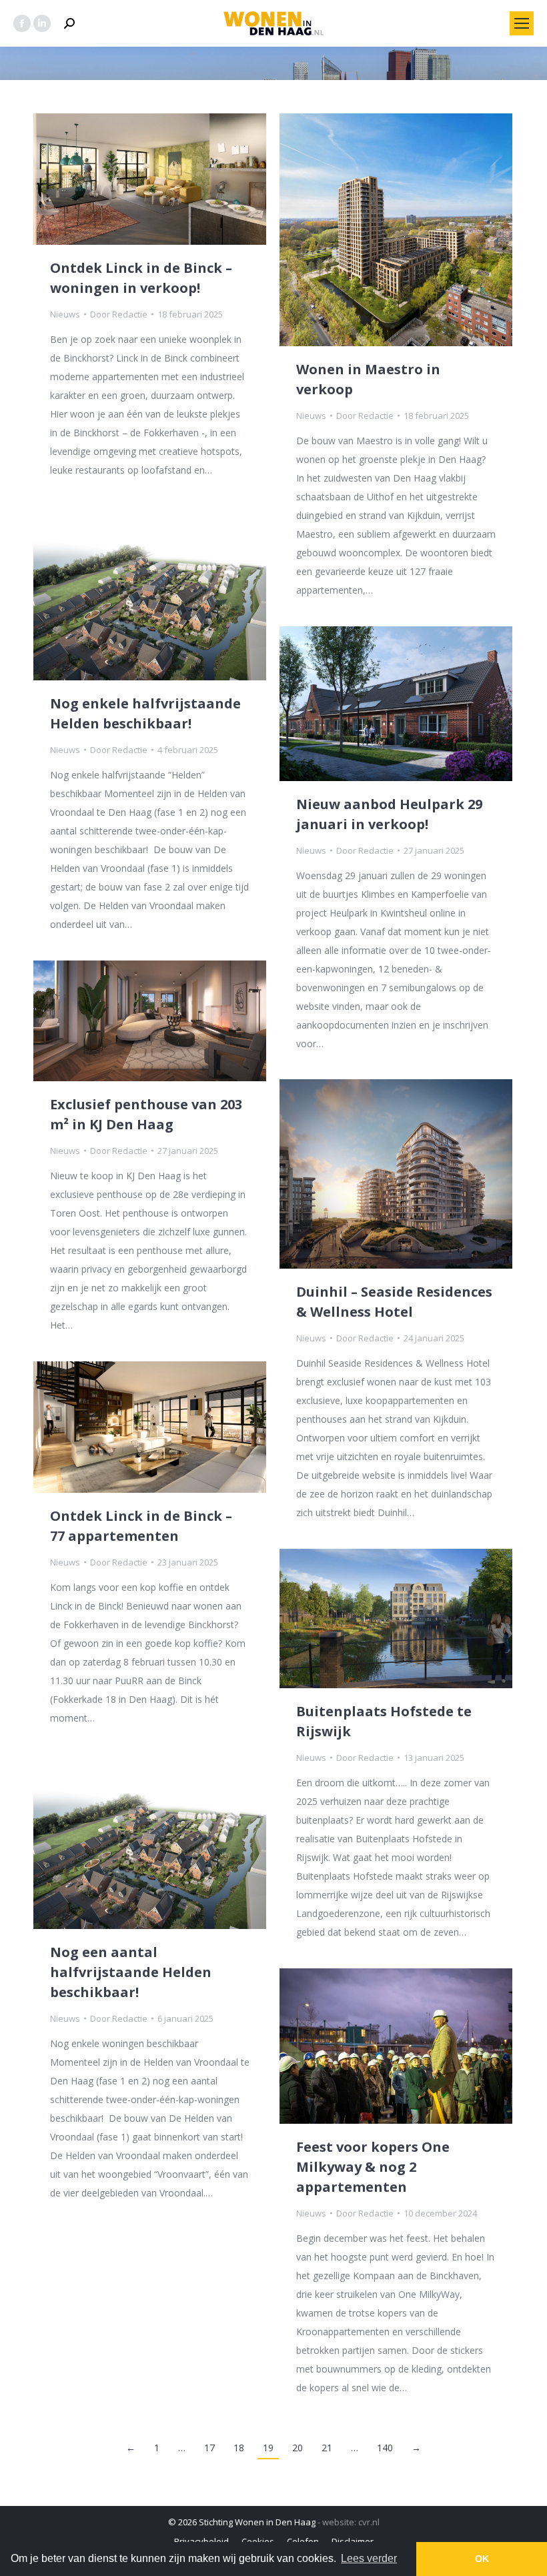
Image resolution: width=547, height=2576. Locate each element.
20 (298, 2448)
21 (327, 2448)
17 (209, 2448)
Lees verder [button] (369, 2558)
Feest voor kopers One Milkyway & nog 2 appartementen (373, 2167)
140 (385, 2448)
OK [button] (482, 2559)
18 (239, 2448)
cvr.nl (369, 2522)
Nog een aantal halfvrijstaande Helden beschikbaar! (131, 1972)
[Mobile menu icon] (522, 23)
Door (119, 314)
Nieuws (65, 314)
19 (268, 2448)
